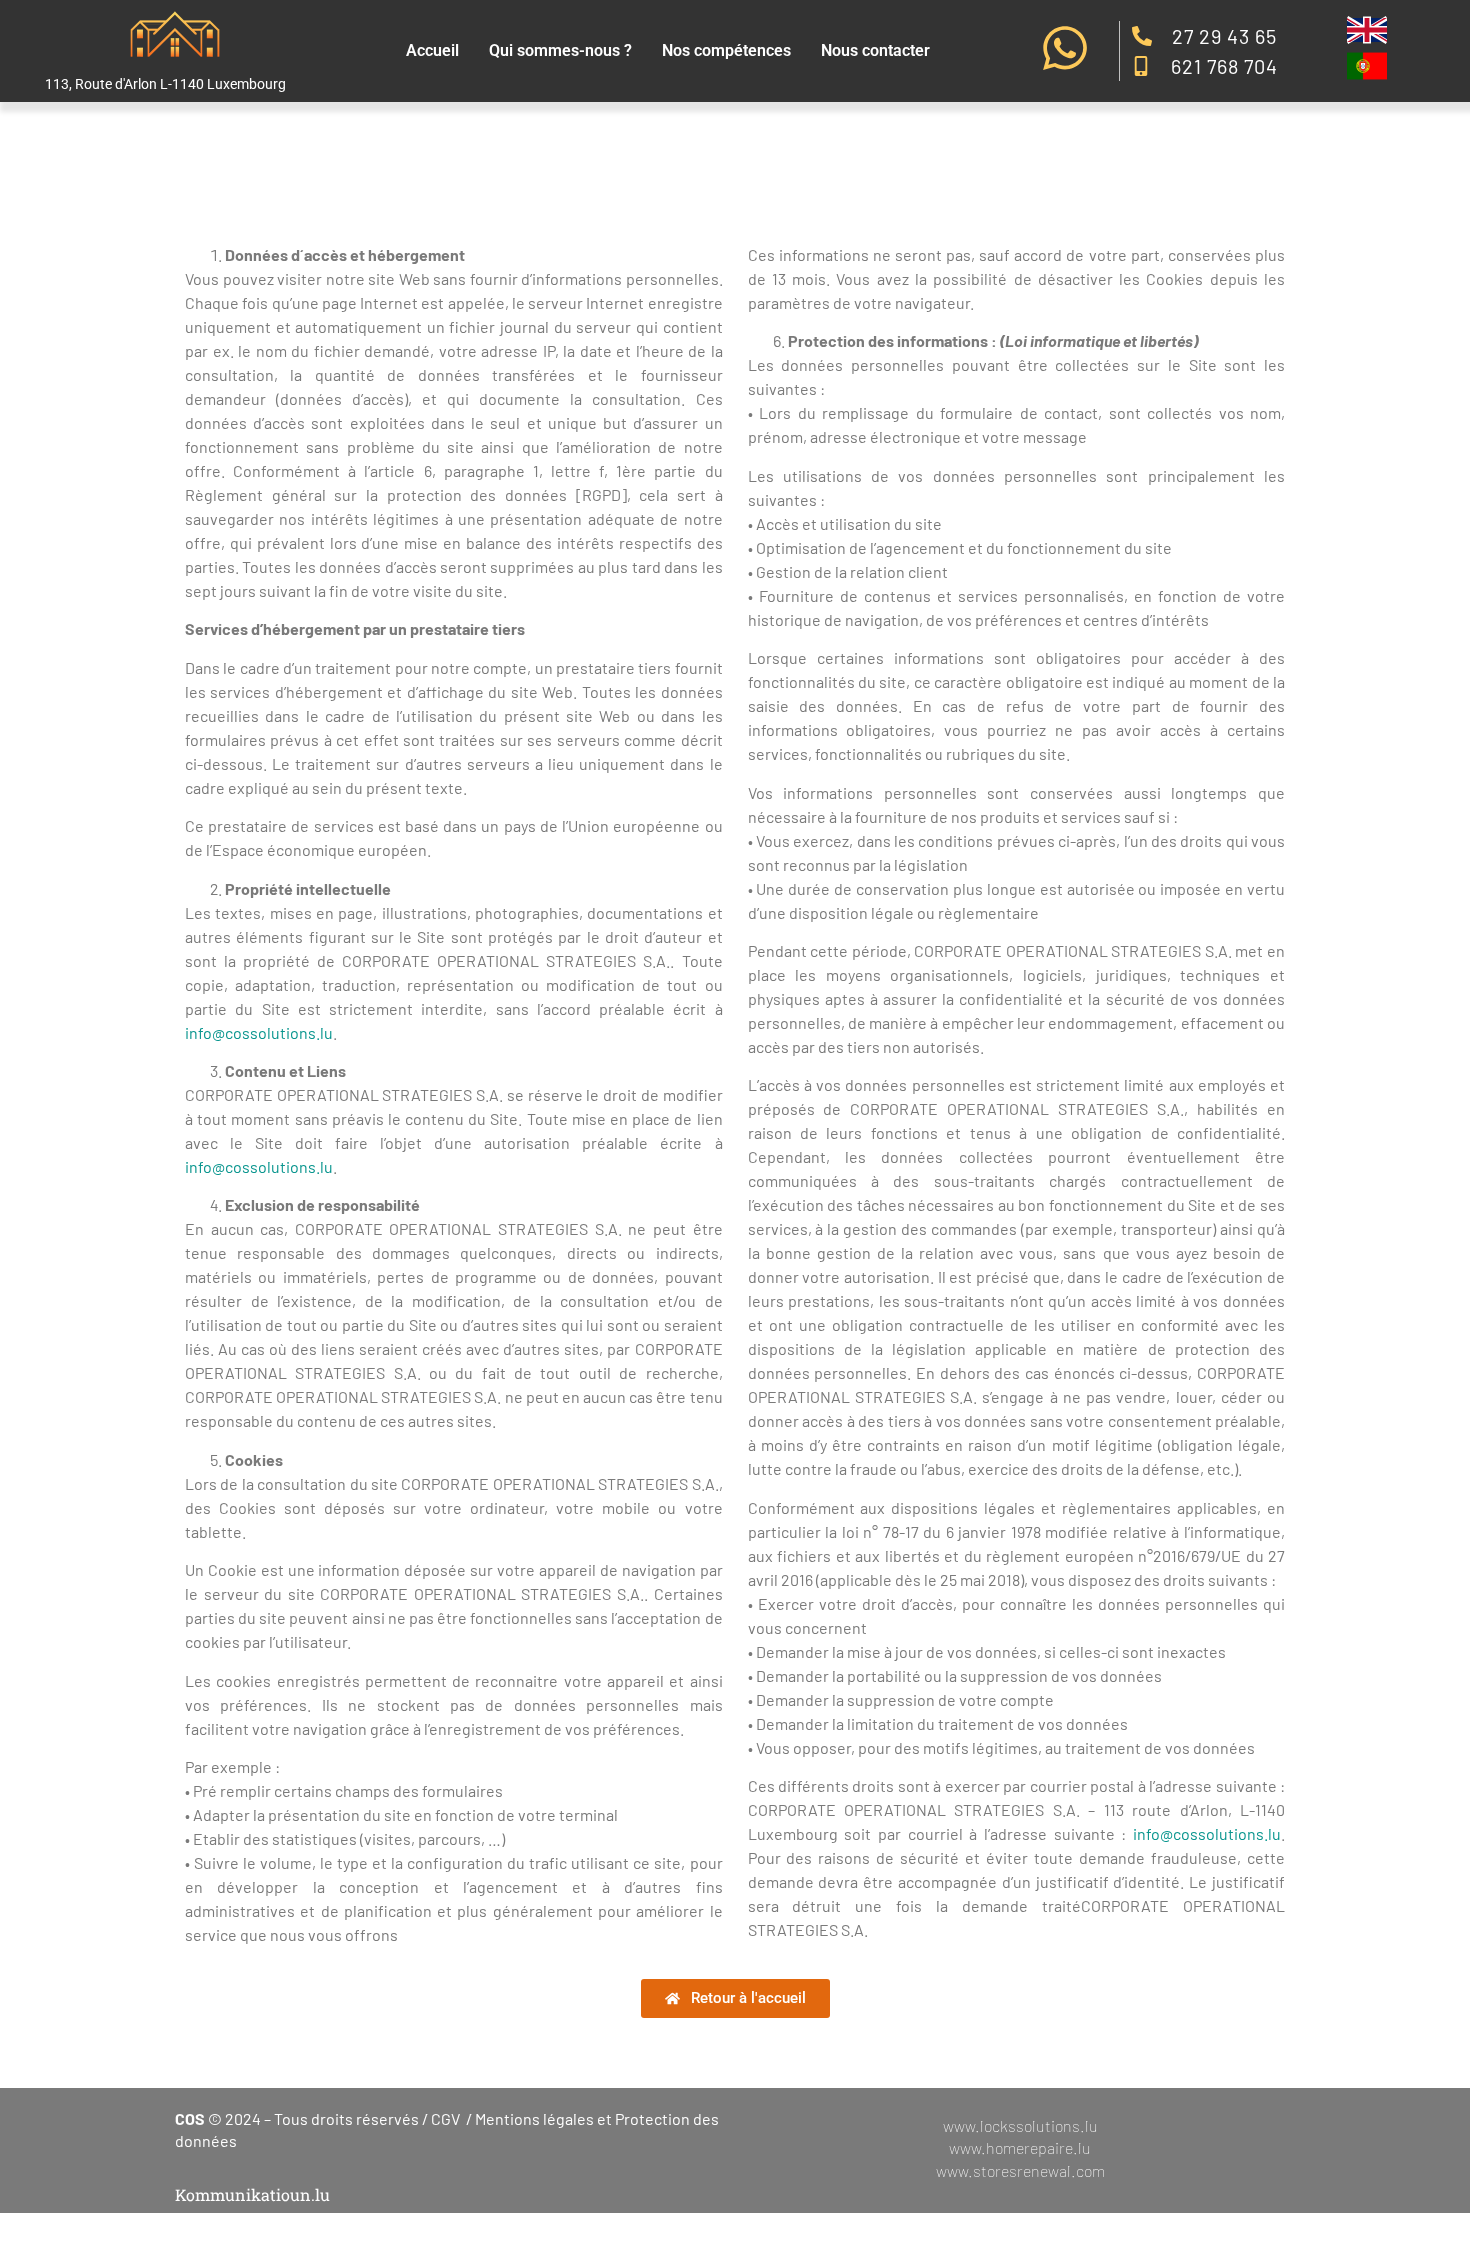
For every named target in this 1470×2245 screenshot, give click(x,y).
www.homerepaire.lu (1020, 2147)
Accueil (432, 50)
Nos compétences (726, 50)
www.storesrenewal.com (1020, 2170)
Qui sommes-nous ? (560, 50)
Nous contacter (875, 50)
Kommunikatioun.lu (252, 2194)
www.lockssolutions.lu (1020, 2125)
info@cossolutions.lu (259, 1032)
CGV (445, 2118)
